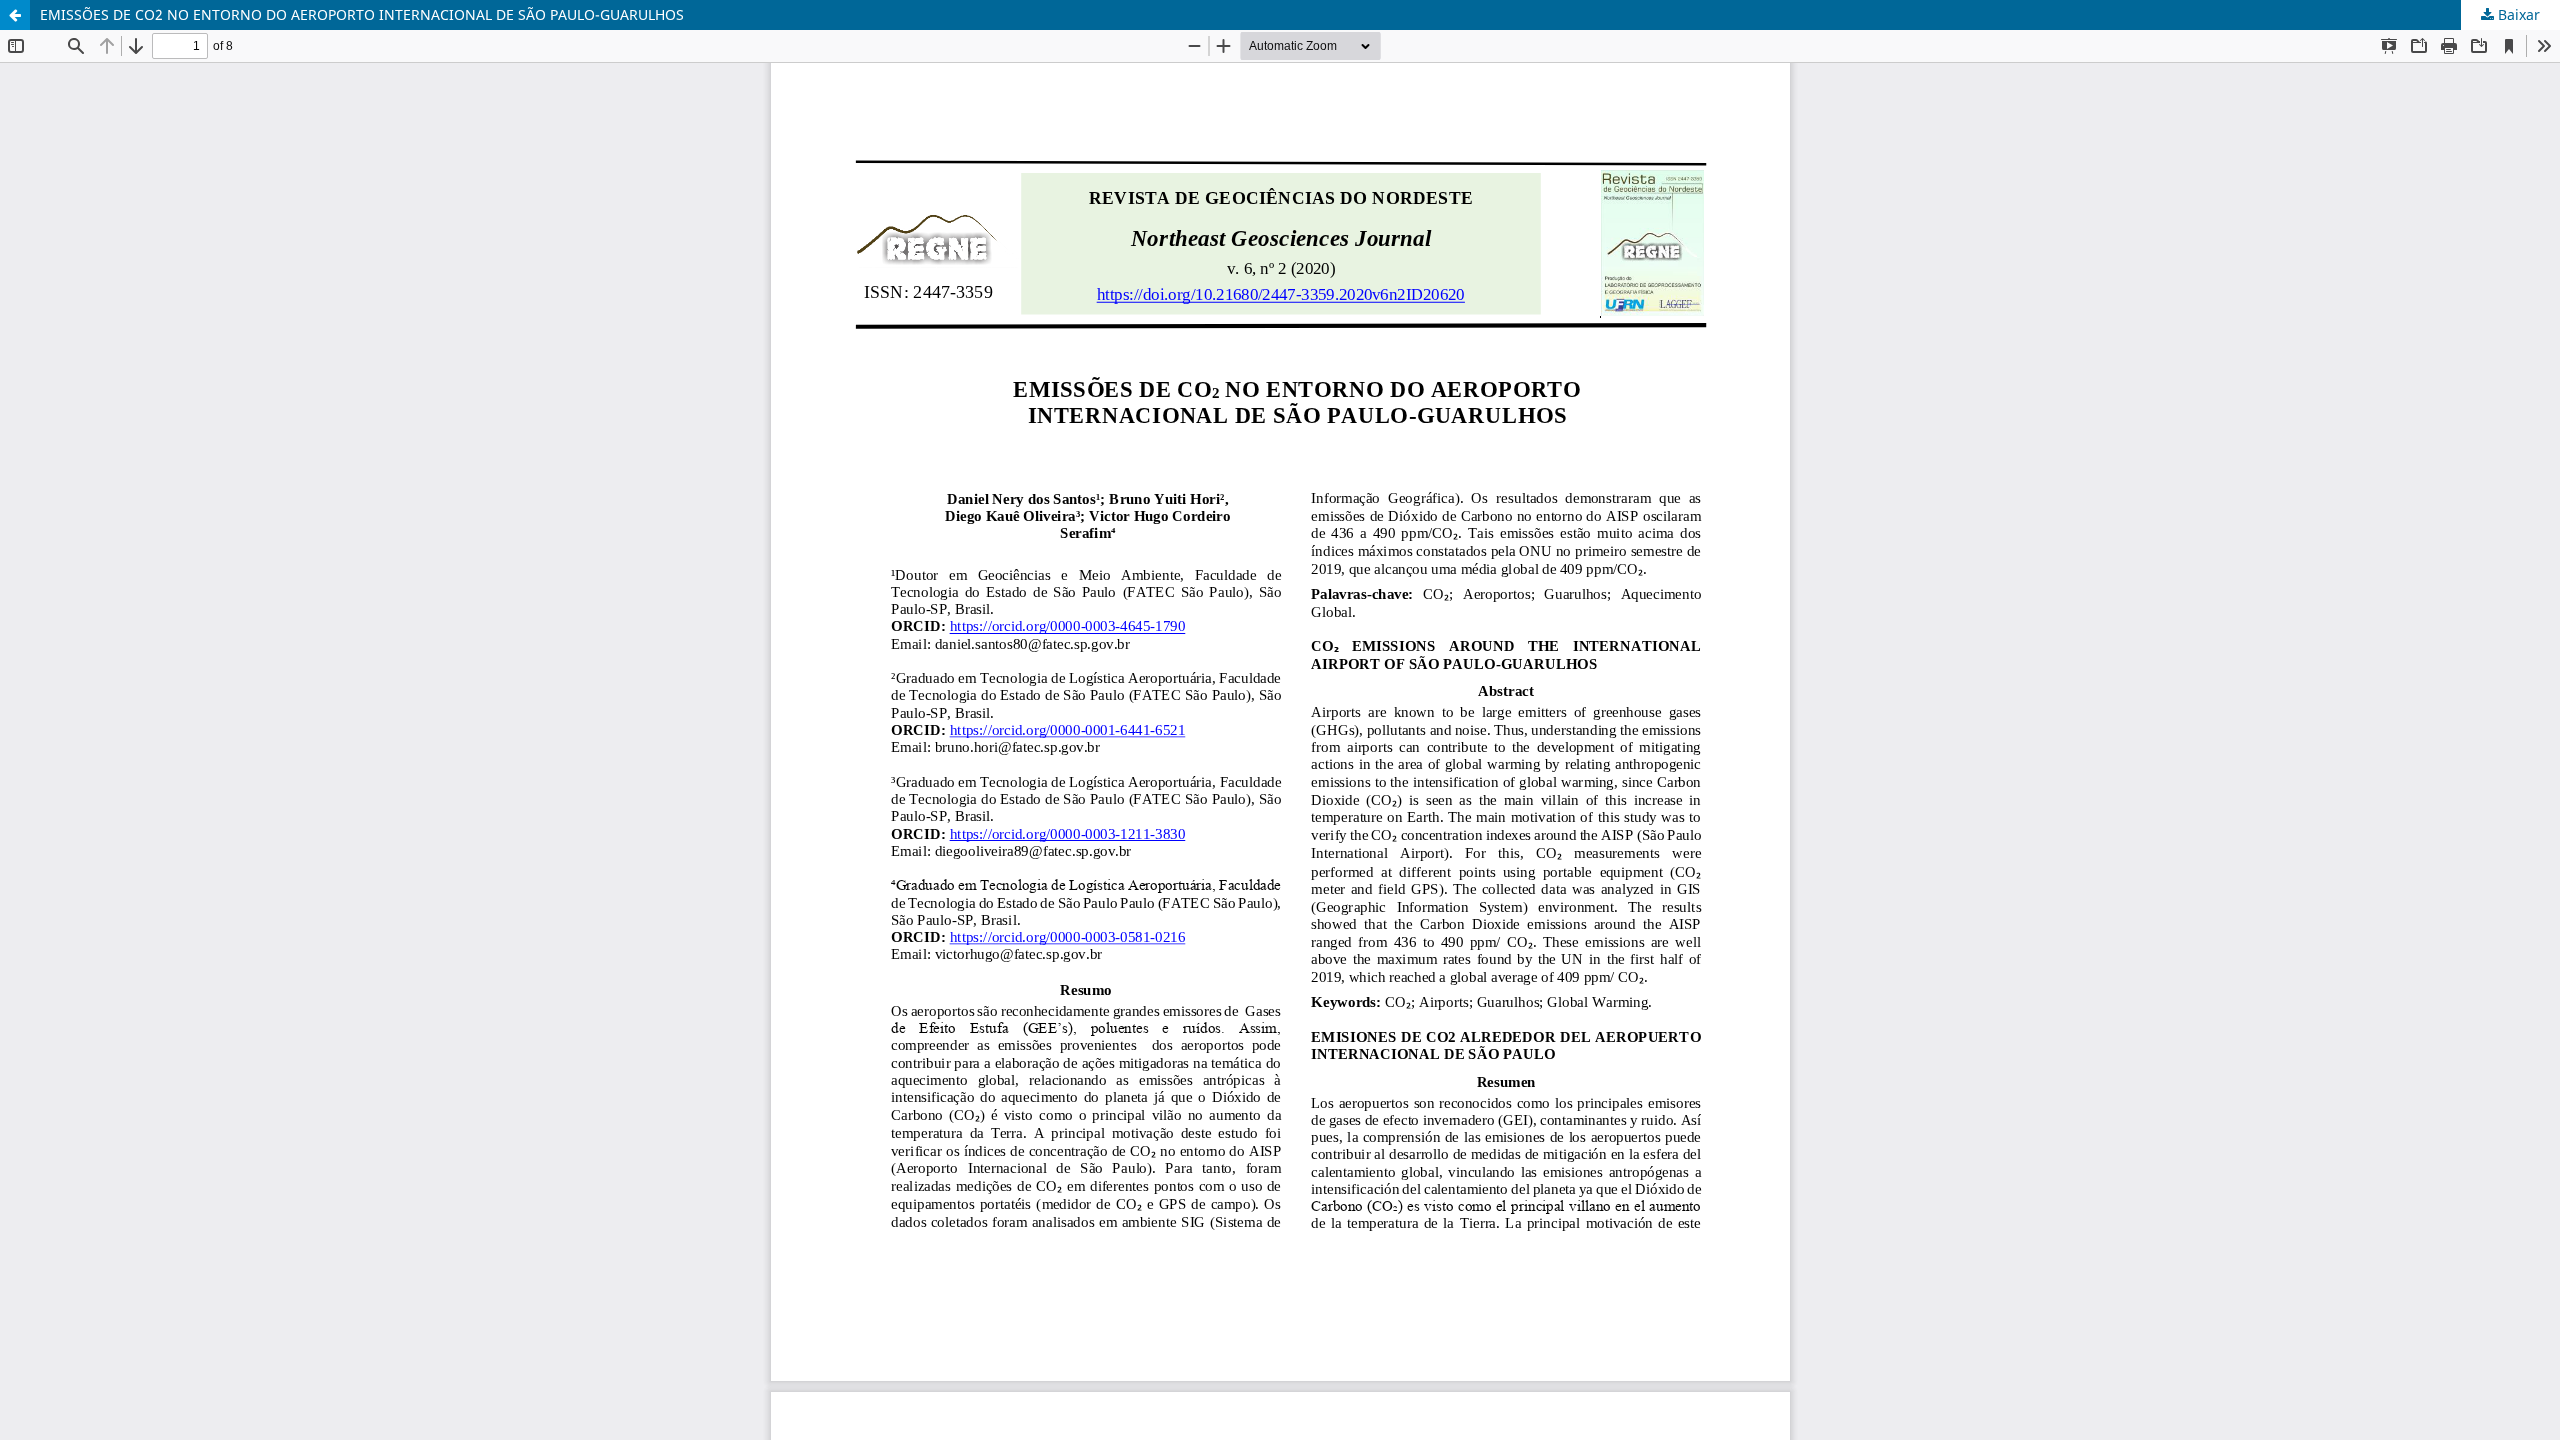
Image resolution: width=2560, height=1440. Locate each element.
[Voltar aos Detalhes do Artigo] (15, 15)
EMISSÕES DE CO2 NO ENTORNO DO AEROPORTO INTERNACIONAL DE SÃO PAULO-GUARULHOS (362, 14)
